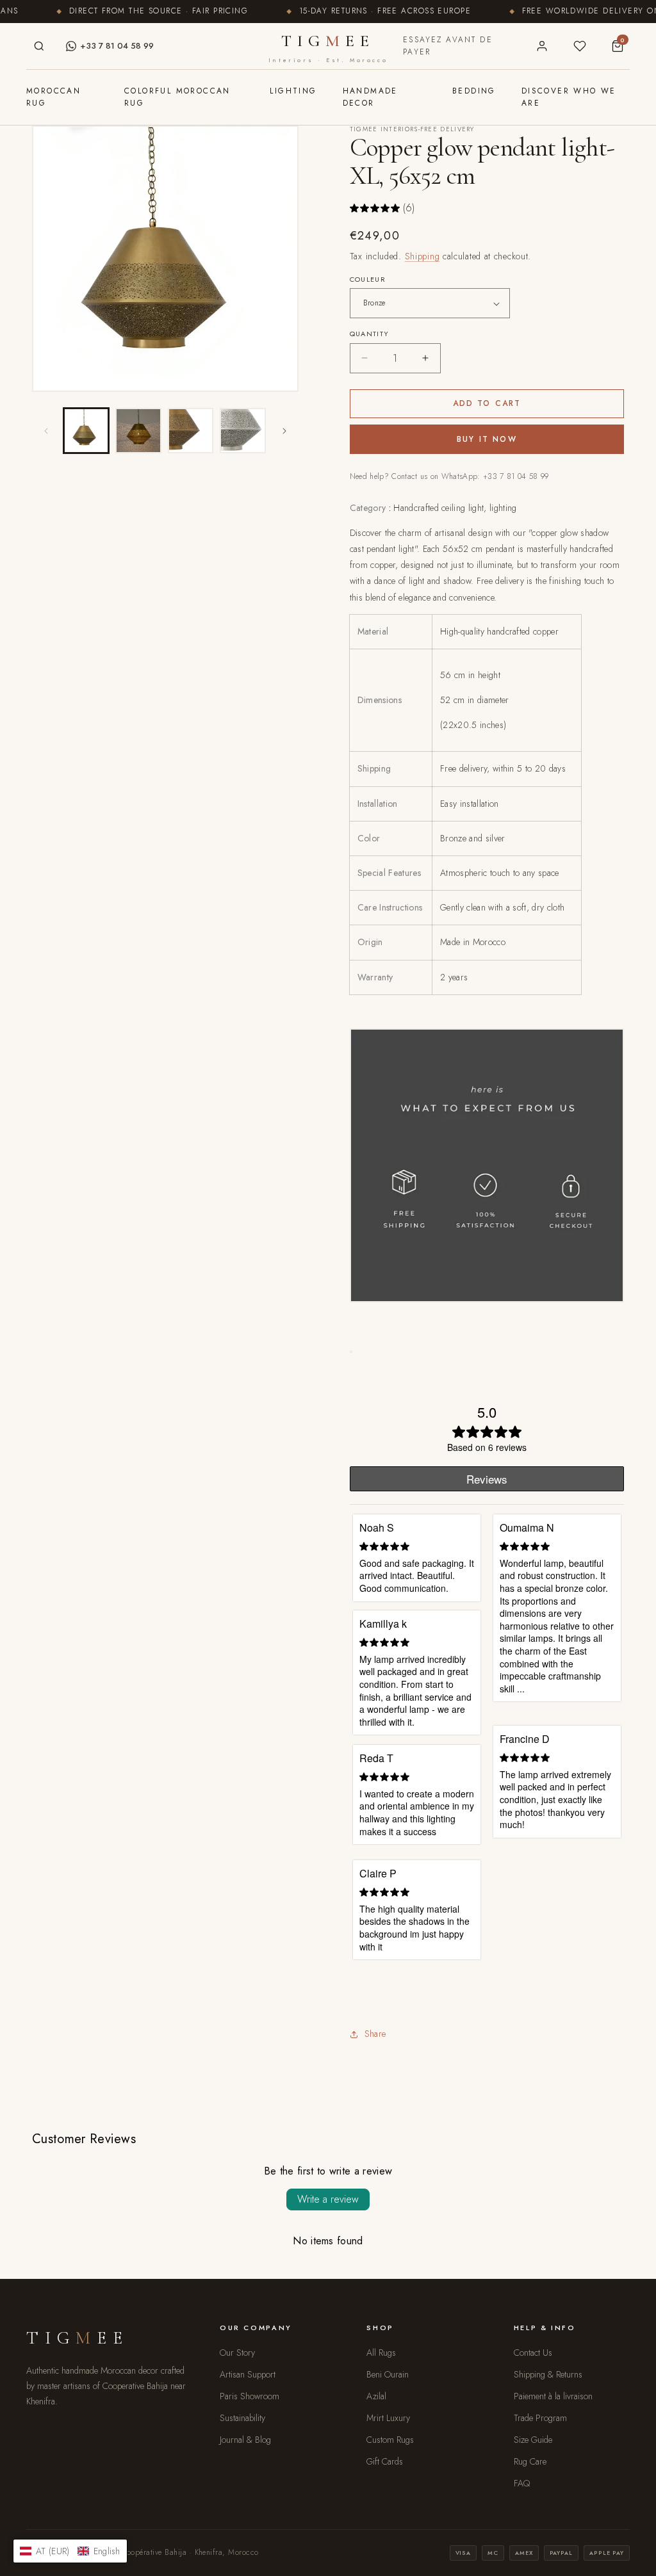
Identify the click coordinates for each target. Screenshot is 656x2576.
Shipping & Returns (548, 2374)
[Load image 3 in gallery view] (191, 431)
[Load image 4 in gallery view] (242, 431)
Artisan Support (248, 2374)
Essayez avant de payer (448, 46)
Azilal (376, 2396)
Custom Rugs (390, 2440)
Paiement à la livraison (553, 2396)
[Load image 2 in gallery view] (138, 431)
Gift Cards (385, 2461)
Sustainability (242, 2418)
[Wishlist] (579, 46)
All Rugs (381, 2353)
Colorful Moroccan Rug (177, 97)
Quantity (370, 334)
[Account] (542, 46)
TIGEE (328, 47)
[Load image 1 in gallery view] (86, 431)
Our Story (237, 2353)
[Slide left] (46, 431)
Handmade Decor (370, 97)
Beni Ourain (388, 2374)
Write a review (328, 2199)
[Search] (39, 46)
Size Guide (533, 2440)
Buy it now (487, 439)
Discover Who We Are (569, 97)
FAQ (522, 2483)
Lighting (293, 91)
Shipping (422, 256)
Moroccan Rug (53, 97)
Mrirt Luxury (388, 2418)
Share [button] (375, 2034)
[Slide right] (284, 431)
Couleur (368, 279)
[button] (70, 2551)
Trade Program (540, 2418)
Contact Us (533, 2353)
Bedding (474, 91)
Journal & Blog (245, 2440)
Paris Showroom (250, 2396)
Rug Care (530, 2461)
